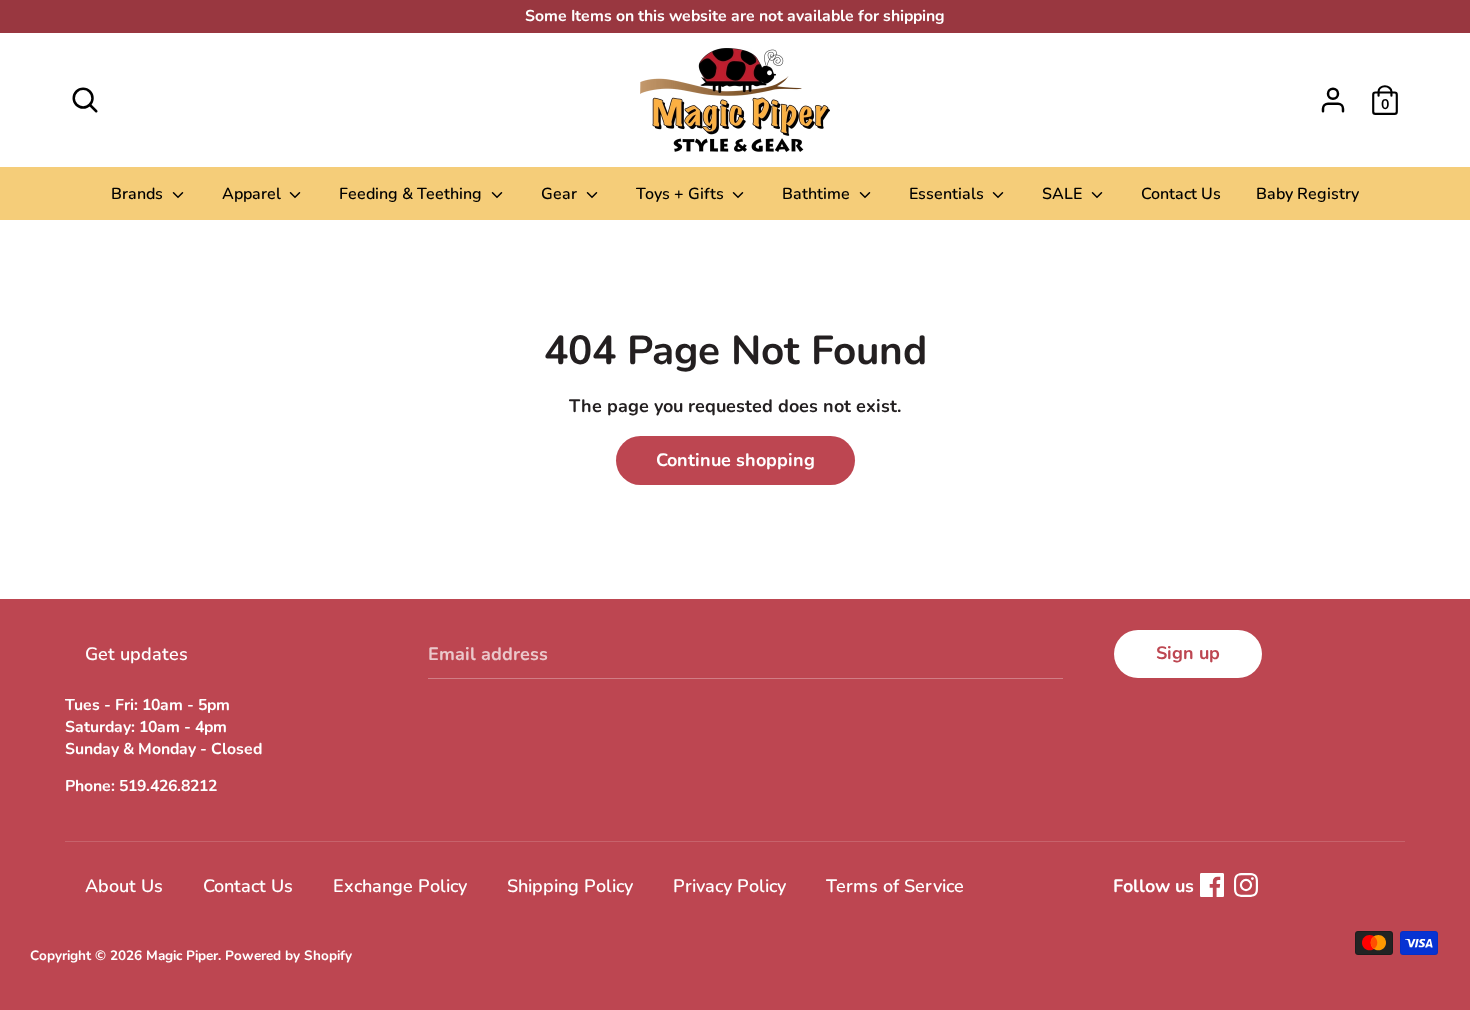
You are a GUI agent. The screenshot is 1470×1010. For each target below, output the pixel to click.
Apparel (253, 194)
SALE (1064, 194)
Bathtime (818, 194)
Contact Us (1181, 194)
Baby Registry (1307, 194)
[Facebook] (1212, 885)
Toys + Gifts (682, 194)
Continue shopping (735, 460)
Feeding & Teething (412, 194)
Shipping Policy (570, 886)
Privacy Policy (729, 886)
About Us (124, 886)
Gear (561, 194)
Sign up (1188, 653)
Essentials (948, 194)
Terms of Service (895, 886)
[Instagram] (1246, 885)
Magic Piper (182, 955)
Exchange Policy (400, 886)
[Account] (1333, 94)
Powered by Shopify (288, 955)
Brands (139, 194)
